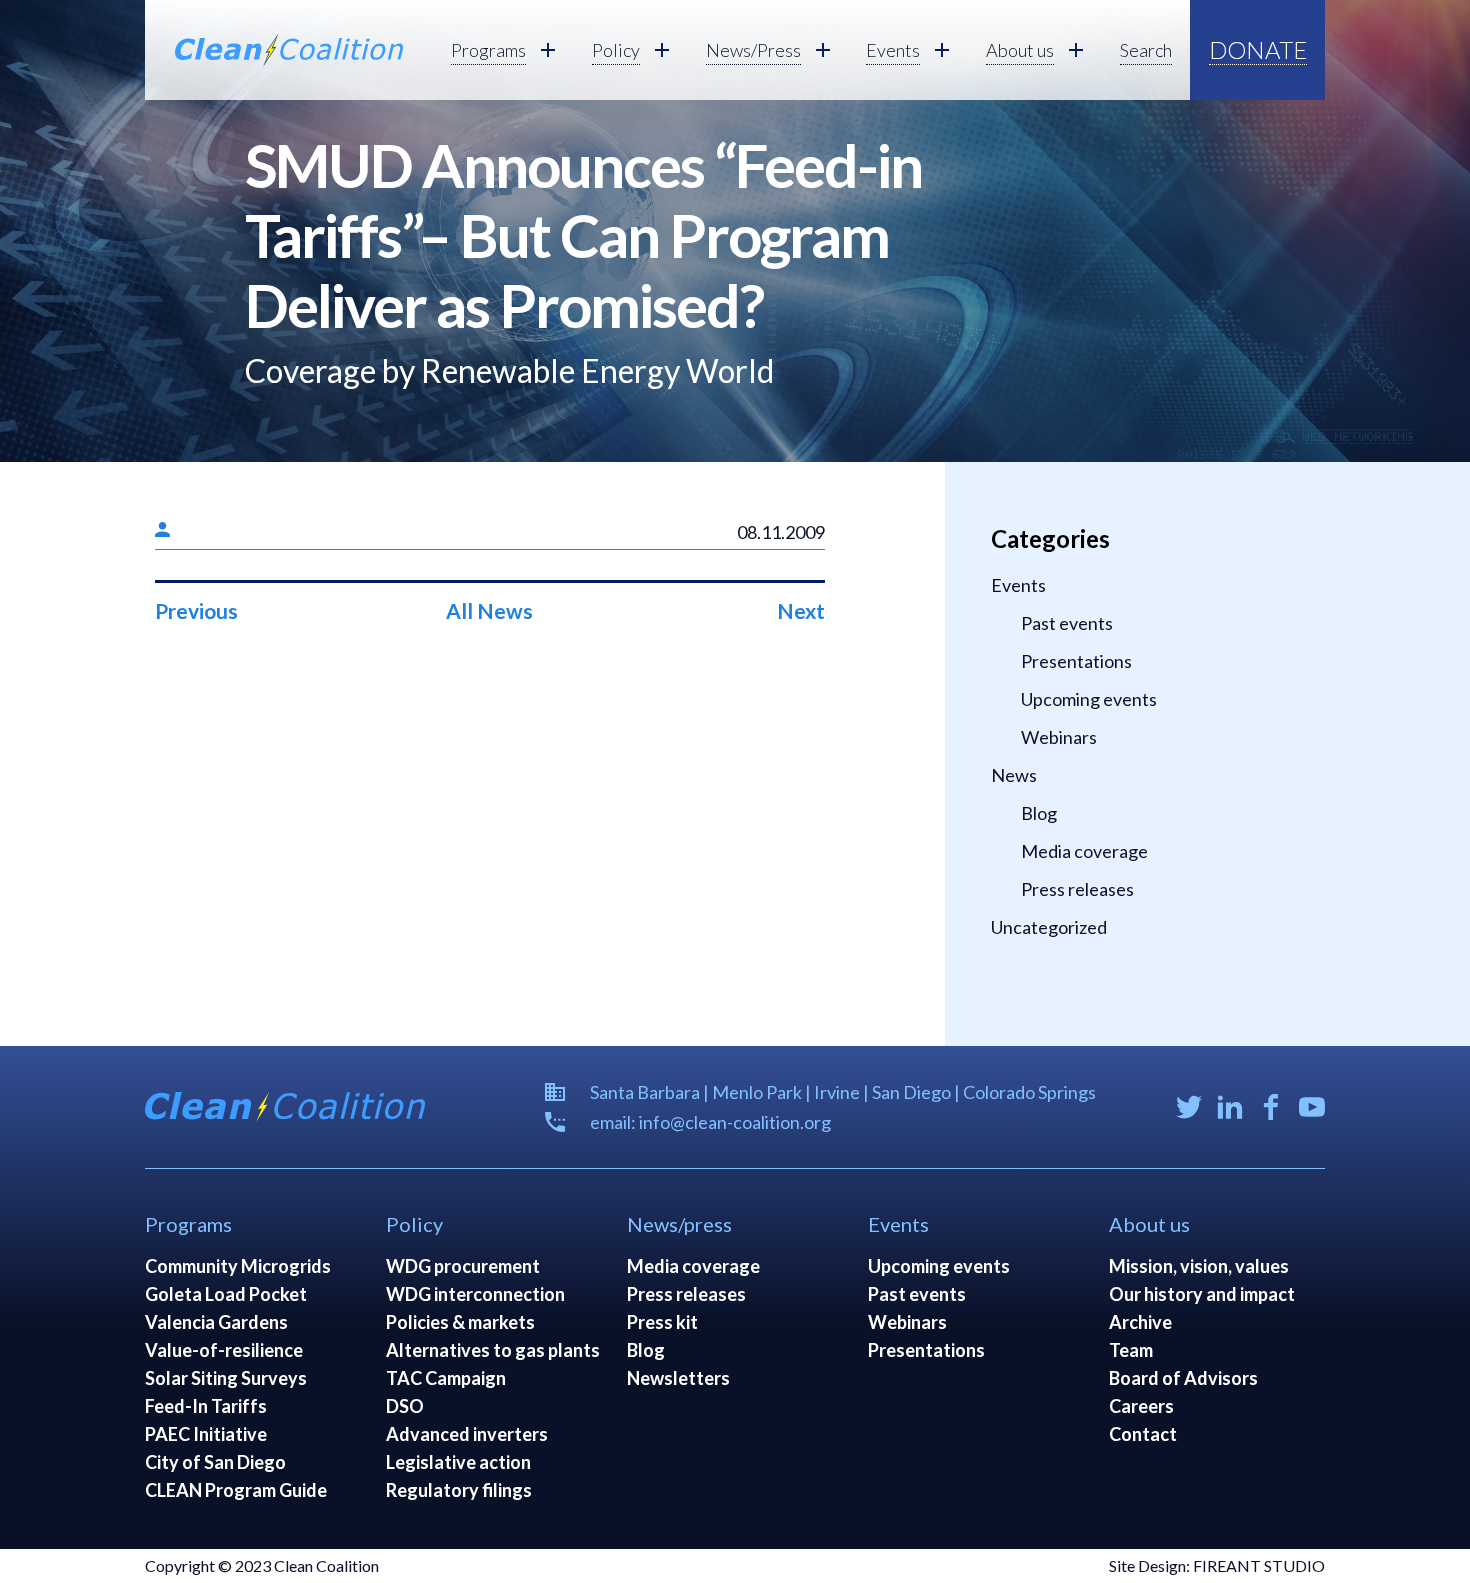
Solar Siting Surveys (226, 1378)
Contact (1143, 1434)
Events (1018, 585)
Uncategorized (1049, 927)
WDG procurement (463, 1266)
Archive (1140, 1322)
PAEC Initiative (206, 1434)
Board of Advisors (1183, 1378)
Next (801, 610)
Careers (1141, 1406)
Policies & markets (460, 1322)
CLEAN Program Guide (236, 1490)
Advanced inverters (467, 1434)
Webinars (1059, 737)
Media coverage (1084, 851)
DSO (405, 1406)
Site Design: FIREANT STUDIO (1217, 1565)
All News (489, 610)
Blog (1039, 813)
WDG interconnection (475, 1294)
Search (1146, 50)
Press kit (662, 1322)
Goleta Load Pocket (226, 1294)
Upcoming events (1089, 699)
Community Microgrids (238, 1266)
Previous (196, 610)
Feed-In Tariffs (206, 1406)
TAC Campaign (446, 1378)
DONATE (1258, 49)
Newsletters (678, 1378)
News (1014, 775)
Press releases (1077, 889)
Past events (1067, 623)
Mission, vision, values (1199, 1266)
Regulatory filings (459, 1490)
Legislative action (458, 1462)
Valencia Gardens (216, 1322)
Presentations (1076, 661)
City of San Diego (215, 1462)
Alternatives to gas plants (493, 1350)
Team (1131, 1350)
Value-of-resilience (224, 1350)
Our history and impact (1202, 1294)
